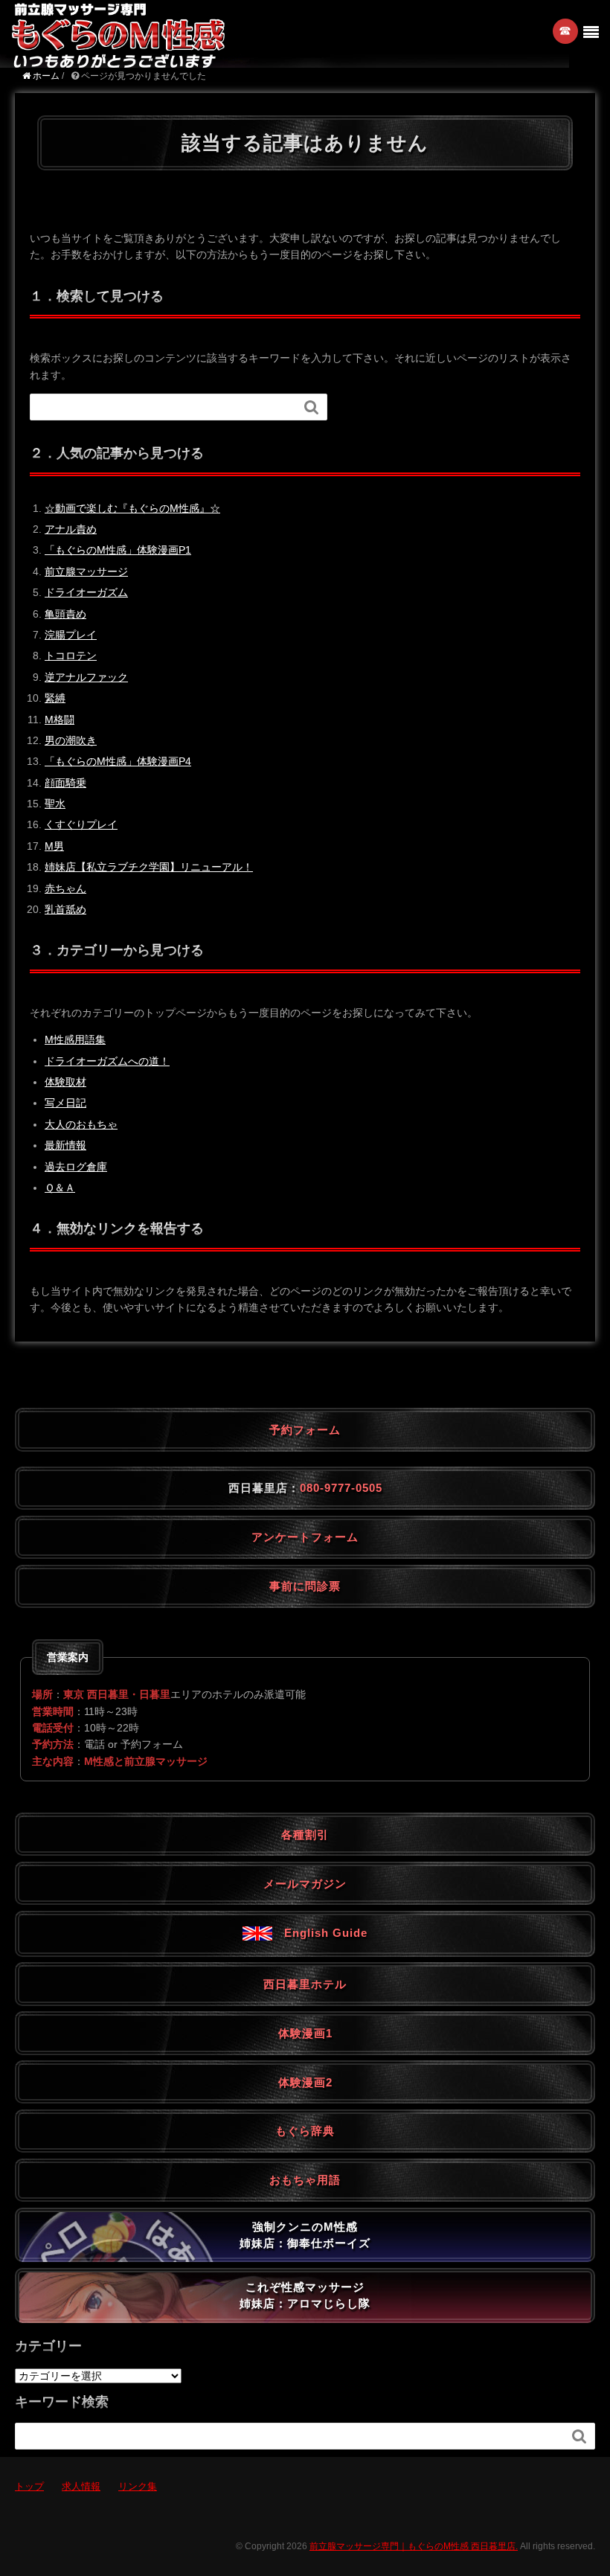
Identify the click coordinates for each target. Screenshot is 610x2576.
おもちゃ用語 (305, 2180)
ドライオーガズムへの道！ (107, 1061)
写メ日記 (65, 1103)
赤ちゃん (65, 888)
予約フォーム (305, 1430)
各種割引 (305, 1835)
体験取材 (65, 1082)
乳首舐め (65, 909)
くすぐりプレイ (81, 824)
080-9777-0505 (341, 1488)
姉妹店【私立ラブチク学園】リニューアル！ (149, 867)
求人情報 (81, 2486)
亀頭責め (65, 614)
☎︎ (566, 31)
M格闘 (60, 720)
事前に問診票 (305, 1586)
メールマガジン (305, 1884)
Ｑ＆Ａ (60, 1188)
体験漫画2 (305, 2082)
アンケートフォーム (305, 1537)
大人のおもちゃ (81, 1124)
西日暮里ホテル (305, 1984)
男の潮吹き (71, 740)
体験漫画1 (305, 2033)
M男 (54, 846)
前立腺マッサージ (86, 571)
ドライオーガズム (86, 592)
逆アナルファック (86, 677)
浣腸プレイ (71, 635)
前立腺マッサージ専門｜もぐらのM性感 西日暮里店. (414, 2546)
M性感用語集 (75, 1039)
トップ (29, 2486)
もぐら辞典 (305, 2131)
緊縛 (55, 698)
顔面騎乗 (65, 783)
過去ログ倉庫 (76, 1167)
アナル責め (71, 529)
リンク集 (138, 2486)
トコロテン (71, 656)
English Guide (320, 1933)
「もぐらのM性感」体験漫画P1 (118, 550)
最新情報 (65, 1145)
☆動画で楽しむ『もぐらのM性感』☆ (132, 508)
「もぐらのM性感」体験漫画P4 (118, 761)
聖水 (55, 804)
